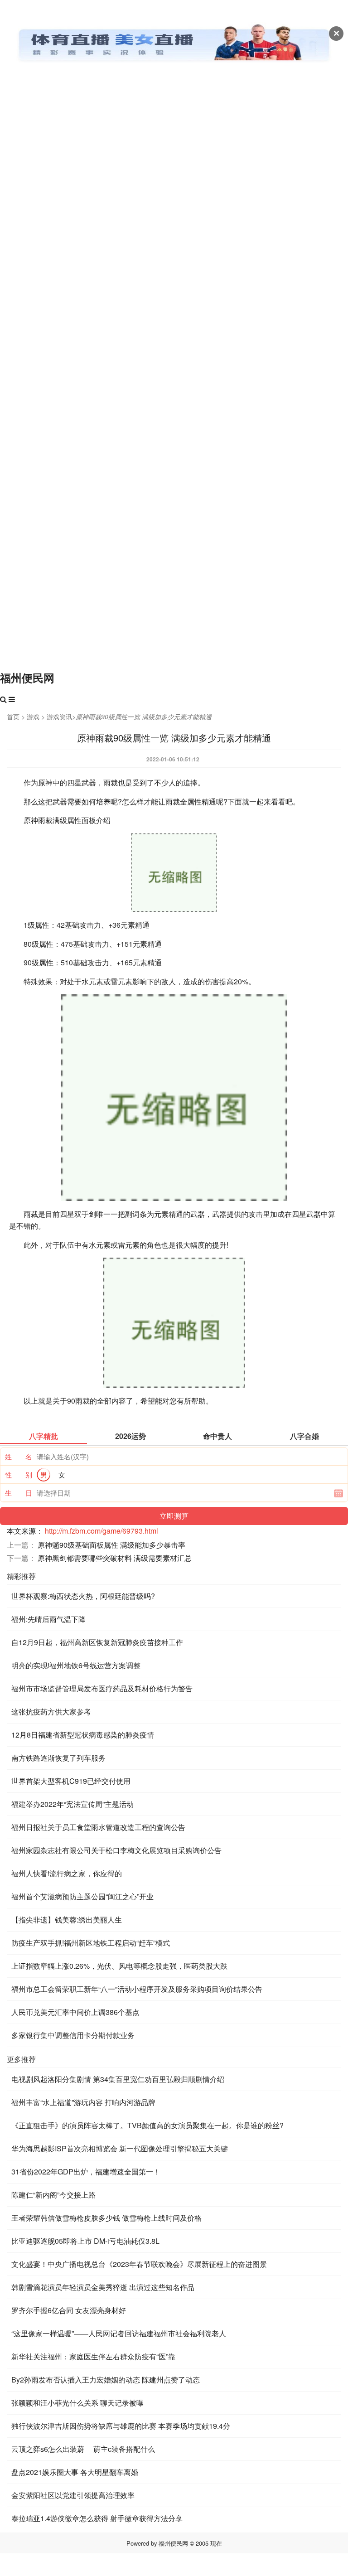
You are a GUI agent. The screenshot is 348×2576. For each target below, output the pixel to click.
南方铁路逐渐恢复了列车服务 (58, 1758)
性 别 (19, 1474)
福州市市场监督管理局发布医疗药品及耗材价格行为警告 (102, 1688)
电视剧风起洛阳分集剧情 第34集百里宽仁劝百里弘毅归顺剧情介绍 (118, 2079)
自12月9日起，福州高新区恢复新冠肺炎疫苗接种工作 (97, 1642)
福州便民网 (27, 678)
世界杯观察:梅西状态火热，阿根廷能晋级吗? (83, 1596)
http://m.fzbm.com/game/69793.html (101, 1531)
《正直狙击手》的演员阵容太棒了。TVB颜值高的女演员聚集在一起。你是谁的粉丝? (147, 2125)
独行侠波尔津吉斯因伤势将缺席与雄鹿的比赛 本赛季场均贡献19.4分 (121, 2426)
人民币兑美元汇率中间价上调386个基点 (75, 2012)
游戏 (33, 717)
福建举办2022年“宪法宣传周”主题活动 (72, 1804)
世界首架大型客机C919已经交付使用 (71, 1781)
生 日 (19, 1493)
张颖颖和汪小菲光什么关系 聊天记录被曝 (77, 2403)
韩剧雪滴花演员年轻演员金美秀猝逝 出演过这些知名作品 (103, 2287)
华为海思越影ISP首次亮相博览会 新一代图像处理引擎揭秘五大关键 (120, 2148)
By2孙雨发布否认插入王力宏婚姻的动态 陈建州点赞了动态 (106, 2380)
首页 (13, 717)
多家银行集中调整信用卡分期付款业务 (73, 2035)
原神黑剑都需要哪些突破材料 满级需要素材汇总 (115, 1558)
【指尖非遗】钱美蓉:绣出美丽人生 (67, 1920)
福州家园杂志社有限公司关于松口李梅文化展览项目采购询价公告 (116, 1850)
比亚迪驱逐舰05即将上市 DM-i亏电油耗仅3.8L (85, 2241)
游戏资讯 (59, 717)
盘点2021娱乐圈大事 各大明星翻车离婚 (75, 2472)
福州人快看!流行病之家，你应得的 (67, 1873)
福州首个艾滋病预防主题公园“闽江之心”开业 (82, 1896)
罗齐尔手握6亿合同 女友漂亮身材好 (69, 2310)
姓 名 (19, 1456)
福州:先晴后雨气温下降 (48, 1619)
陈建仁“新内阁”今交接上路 (53, 2195)
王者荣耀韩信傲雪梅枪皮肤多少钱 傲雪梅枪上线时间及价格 (106, 2218)
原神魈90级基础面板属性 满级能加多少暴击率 (111, 1545)
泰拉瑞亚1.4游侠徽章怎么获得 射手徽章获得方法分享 (97, 2518)
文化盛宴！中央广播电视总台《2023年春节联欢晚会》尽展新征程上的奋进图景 (139, 2264)
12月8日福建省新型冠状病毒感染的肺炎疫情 (83, 1735)
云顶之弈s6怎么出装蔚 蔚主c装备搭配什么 (83, 2449)
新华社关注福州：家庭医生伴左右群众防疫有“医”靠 (93, 2356)
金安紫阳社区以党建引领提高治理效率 (73, 2495)
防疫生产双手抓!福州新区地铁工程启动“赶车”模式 (91, 1943)
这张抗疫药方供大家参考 (51, 1712)
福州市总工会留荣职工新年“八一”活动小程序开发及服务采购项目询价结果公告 (137, 1989)
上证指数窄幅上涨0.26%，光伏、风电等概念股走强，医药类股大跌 (119, 1966)
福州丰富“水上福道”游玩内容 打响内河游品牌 (83, 2102)
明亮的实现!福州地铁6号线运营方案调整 (76, 1665)
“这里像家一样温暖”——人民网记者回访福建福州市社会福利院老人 (119, 2333)
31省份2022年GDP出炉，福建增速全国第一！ (86, 2172)
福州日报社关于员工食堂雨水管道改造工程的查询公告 (98, 1827)
